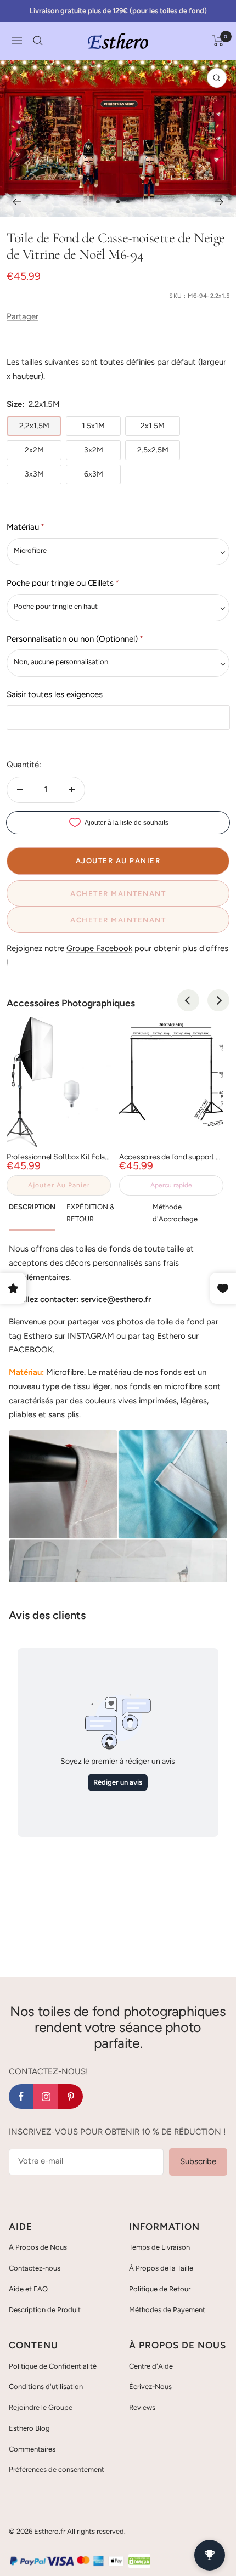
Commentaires (32, 2449)
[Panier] (218, 41)
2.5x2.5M (153, 450)
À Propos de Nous (38, 2247)
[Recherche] (38, 41)
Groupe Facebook (99, 948)
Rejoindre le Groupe (41, 2407)
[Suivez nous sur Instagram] (46, 2096)
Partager (23, 316)
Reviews (142, 2407)
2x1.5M (153, 426)
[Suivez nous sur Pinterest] (71, 2096)
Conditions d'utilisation (46, 2387)
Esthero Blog (29, 2428)
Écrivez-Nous (150, 2387)
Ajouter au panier (59, 1185)
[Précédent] (17, 202)
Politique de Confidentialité (53, 2366)
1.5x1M (93, 426)
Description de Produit (45, 2310)
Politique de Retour (160, 2289)
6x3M (94, 474)
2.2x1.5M (34, 426)
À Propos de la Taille (161, 2268)
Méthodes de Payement (167, 2310)
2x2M (34, 450)
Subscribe (198, 2161)
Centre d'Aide (151, 2366)
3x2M (94, 450)
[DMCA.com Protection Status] (139, 2561)
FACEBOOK (31, 1350)
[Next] (218, 1000)
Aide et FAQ (28, 2289)
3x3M (34, 474)
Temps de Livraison (159, 2247)
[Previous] (188, 1000)
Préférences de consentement (57, 2469)
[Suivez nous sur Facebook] (21, 2096)
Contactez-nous (35, 2268)
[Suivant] (219, 202)
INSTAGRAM (91, 1336)
